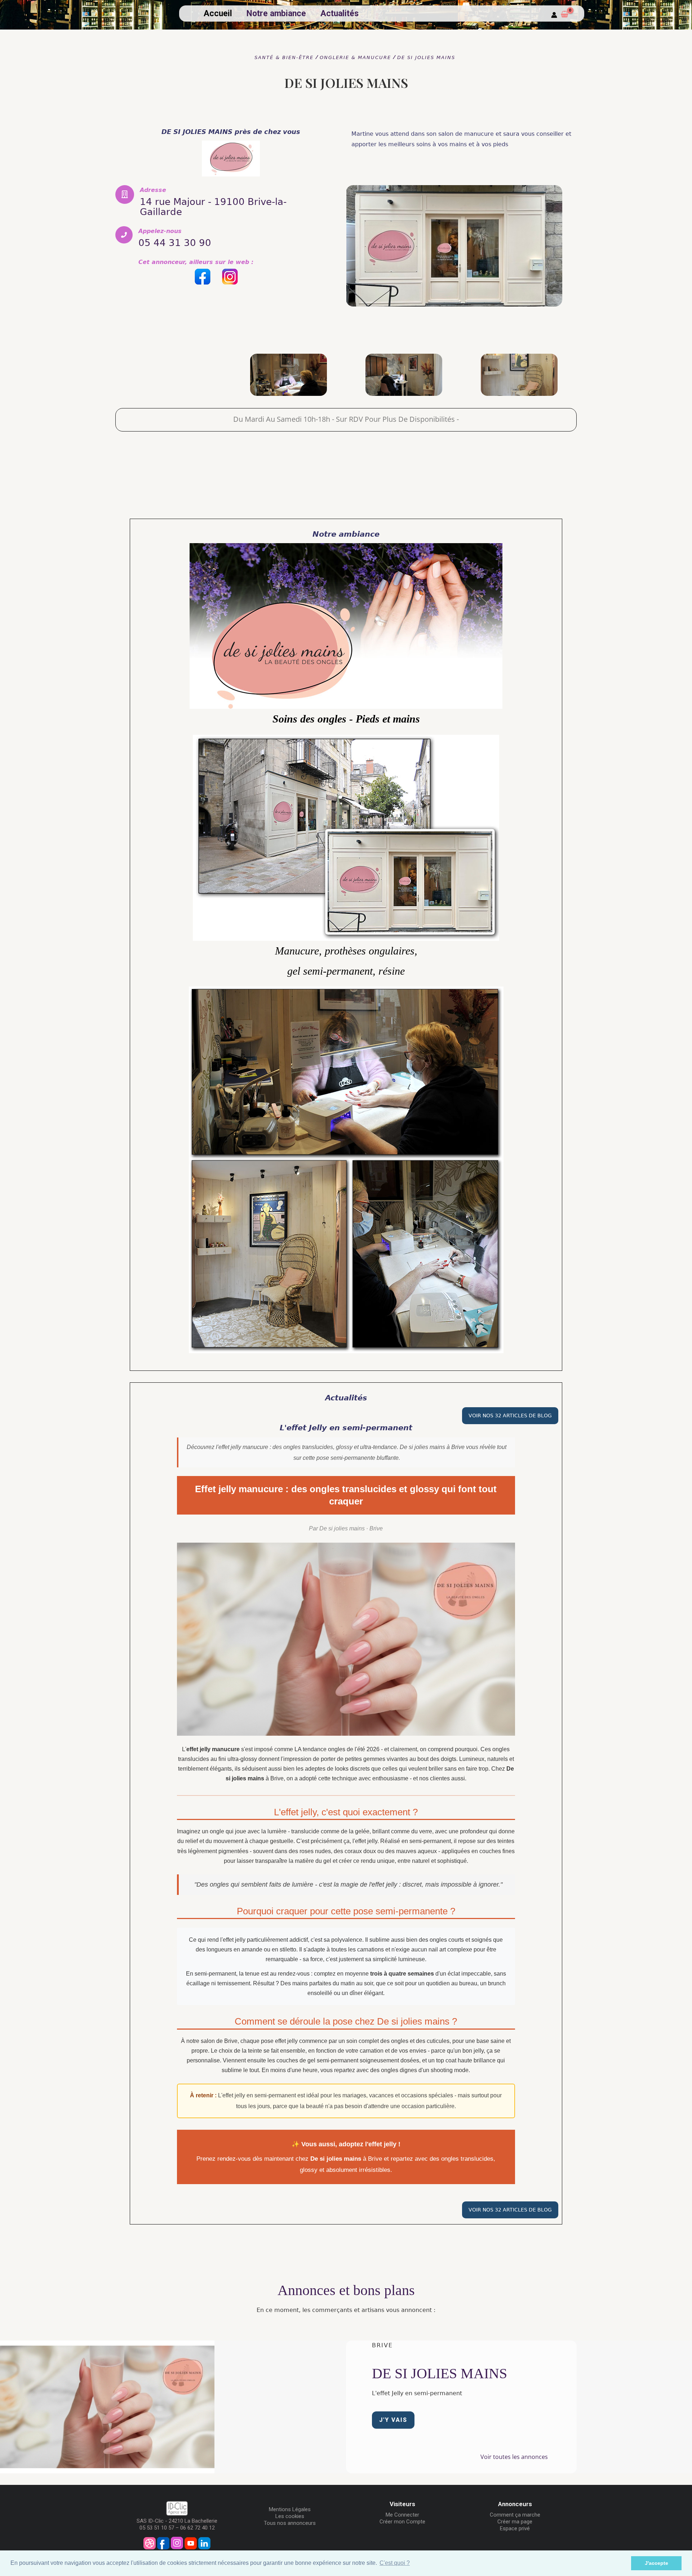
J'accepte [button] (656, 2563)
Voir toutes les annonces (514, 2457)
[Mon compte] (554, 15)
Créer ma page (515, 2522)
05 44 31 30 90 (175, 243)
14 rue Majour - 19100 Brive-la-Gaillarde (213, 207)
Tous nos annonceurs (290, 2523)
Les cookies (290, 2516)
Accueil (218, 14)
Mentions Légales (290, 2509)
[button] (393, 2420)
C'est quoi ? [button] (395, 2563)
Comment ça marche (515, 2515)
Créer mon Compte (402, 2522)
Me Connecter (402, 2515)
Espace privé (515, 2528)
